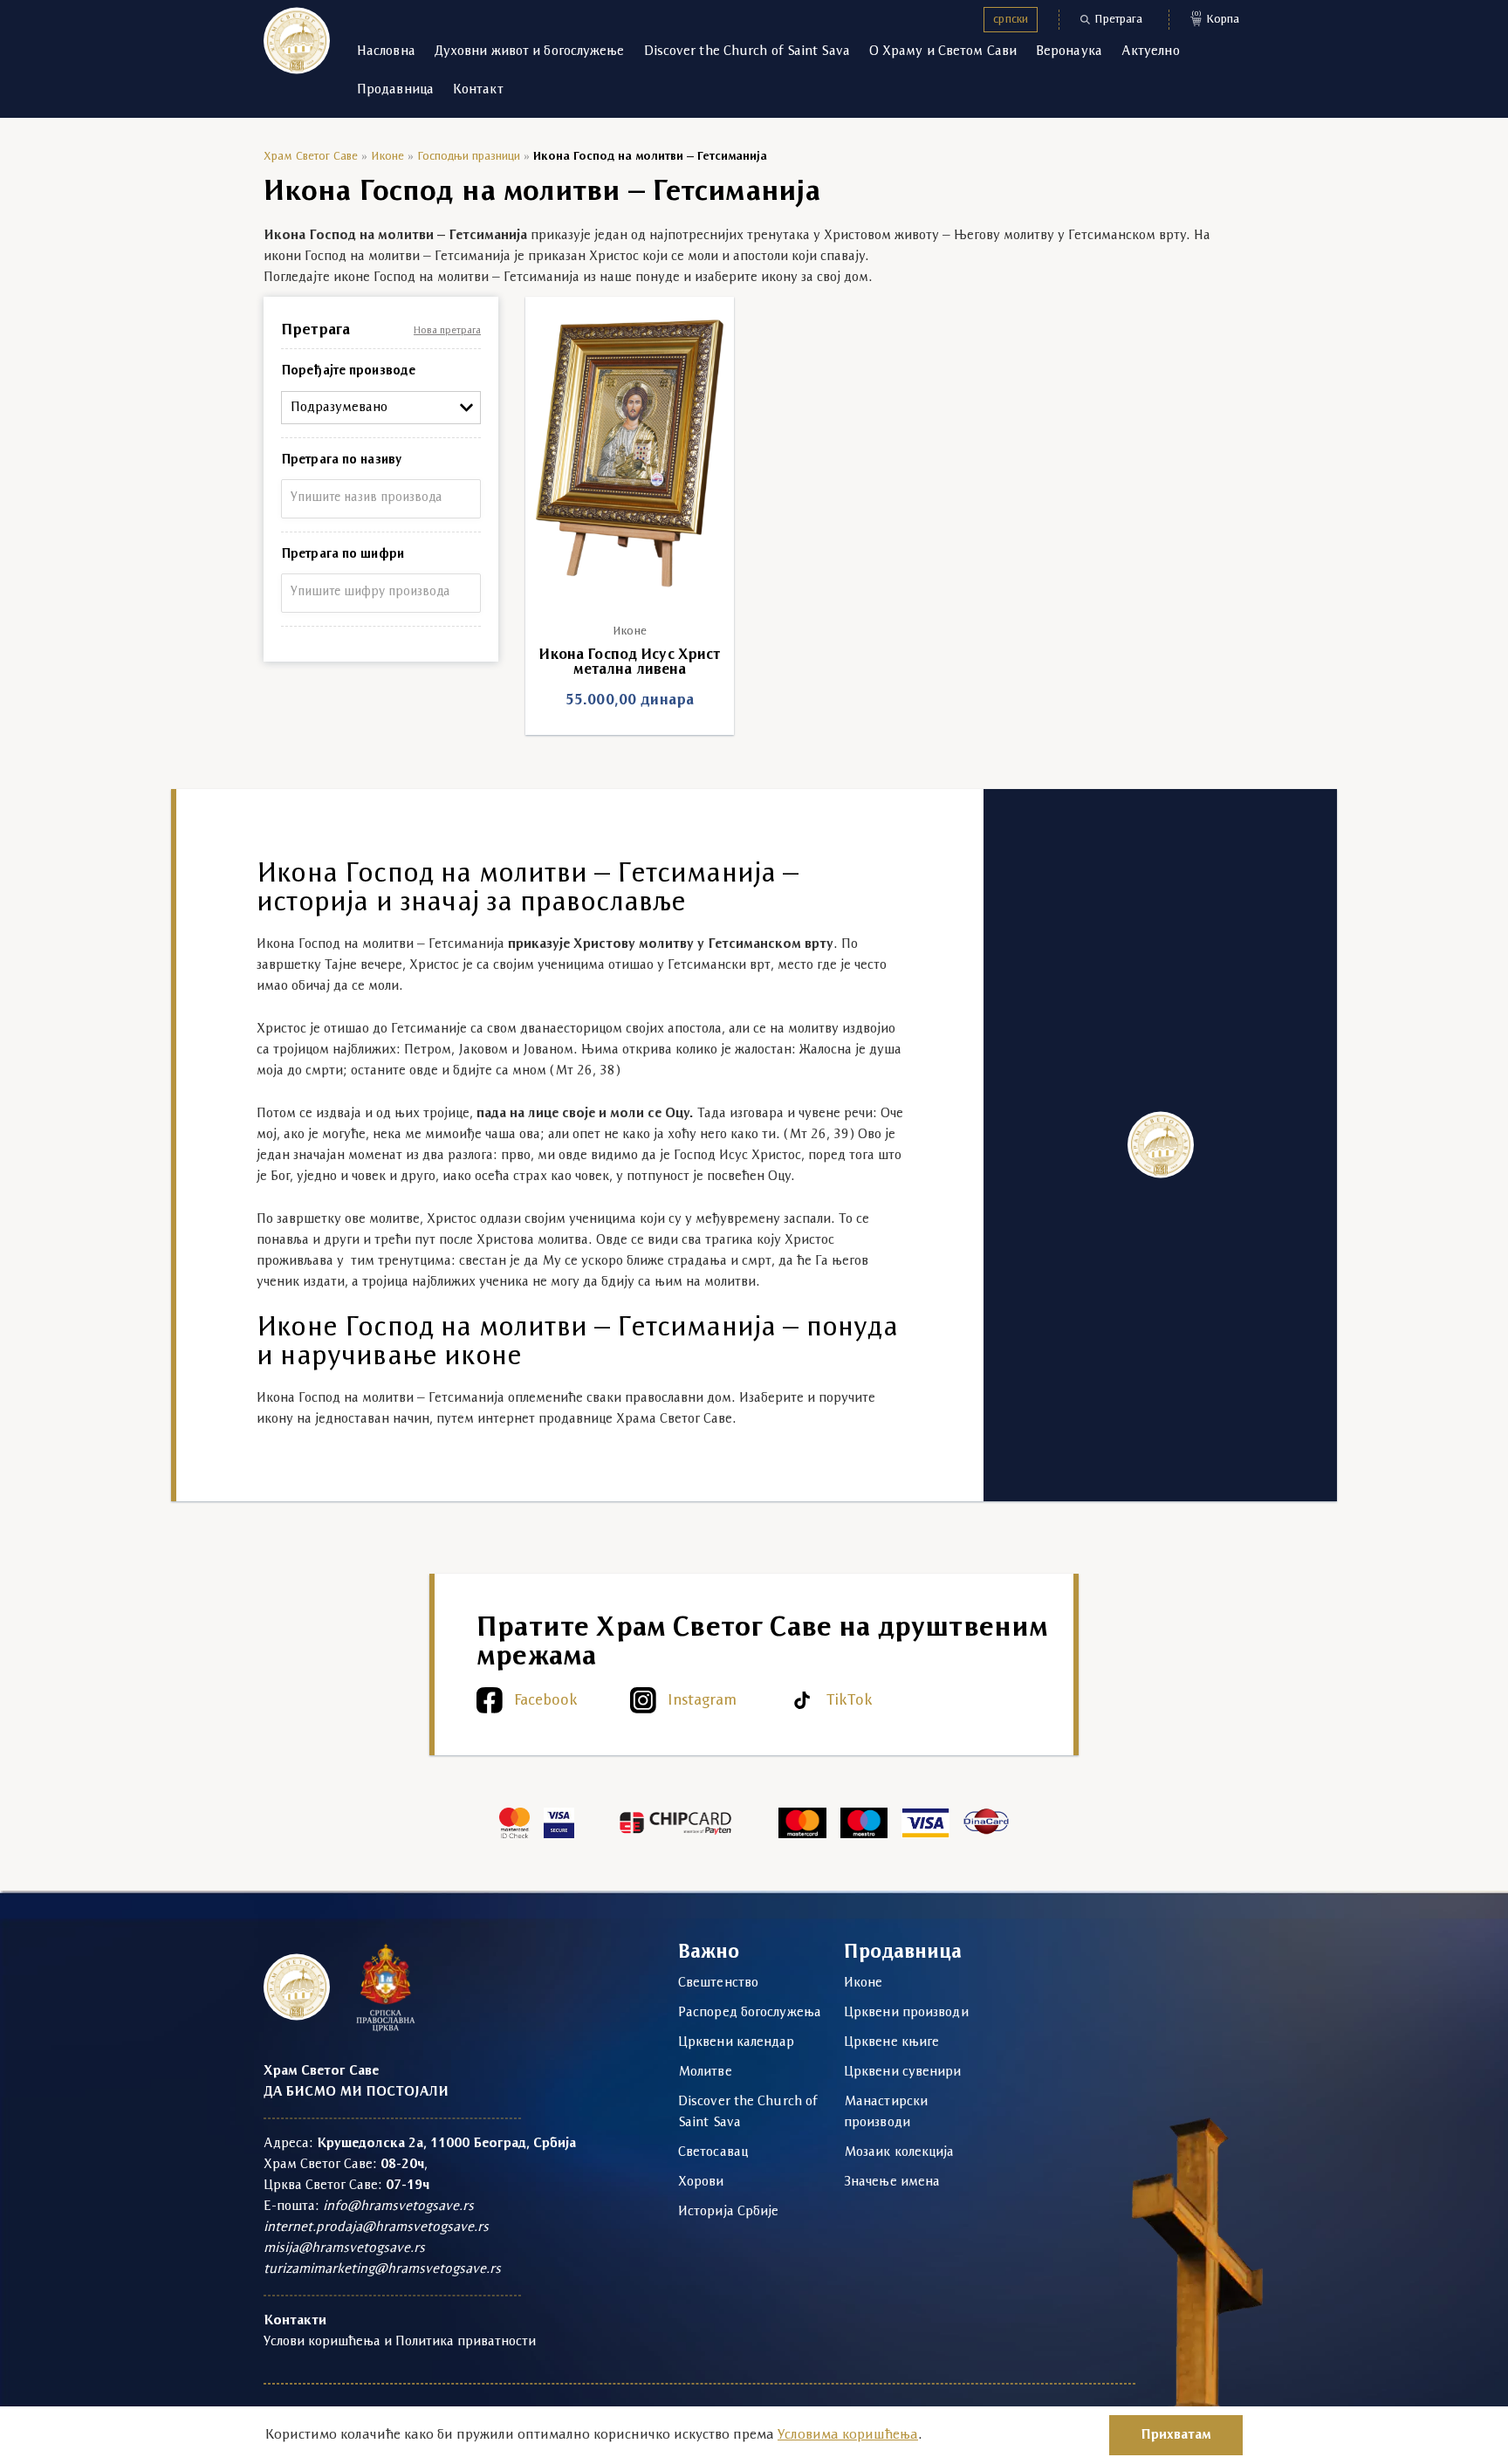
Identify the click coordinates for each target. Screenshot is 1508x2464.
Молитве (705, 2072)
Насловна (386, 51)
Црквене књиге (891, 2042)
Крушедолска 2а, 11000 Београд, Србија (446, 2144)
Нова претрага (447, 331)
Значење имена (892, 2182)
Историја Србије (729, 2212)
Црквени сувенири (903, 2072)
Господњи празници (469, 157)
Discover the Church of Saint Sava (747, 51)
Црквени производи (906, 2013)
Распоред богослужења (750, 2013)
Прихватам (1176, 2435)
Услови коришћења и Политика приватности (400, 2342)
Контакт (478, 90)
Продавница (395, 90)
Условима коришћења (848, 2435)
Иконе (387, 157)
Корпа (1216, 18)
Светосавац (713, 2152)
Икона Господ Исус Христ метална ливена (629, 662)
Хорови (701, 2182)
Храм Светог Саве (311, 157)
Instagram (702, 1701)
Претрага (1118, 20)
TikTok (850, 1701)
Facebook (546, 1701)
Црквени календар (737, 2042)
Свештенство (718, 1983)
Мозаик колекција (899, 2152)
